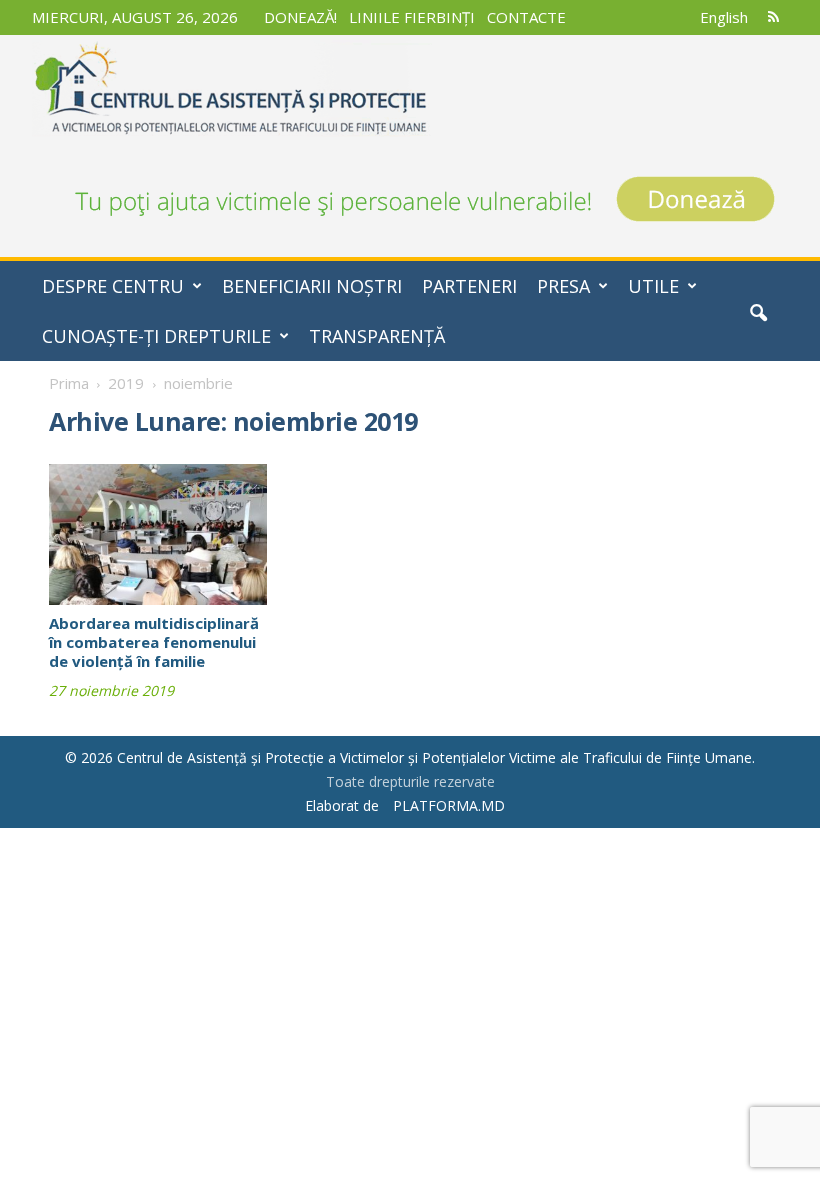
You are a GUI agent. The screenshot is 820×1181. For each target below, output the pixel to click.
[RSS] (773, 17)
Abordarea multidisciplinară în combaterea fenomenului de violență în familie (154, 642)
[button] (758, 313)
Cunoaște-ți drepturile (156, 336)
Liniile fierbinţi (412, 17)
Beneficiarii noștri (312, 286)
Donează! (300, 17)
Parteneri (469, 286)
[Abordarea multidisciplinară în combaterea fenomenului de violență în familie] (158, 534)
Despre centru (113, 286)
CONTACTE (526, 17)
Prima (69, 383)
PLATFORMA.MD (449, 805)
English (724, 17)
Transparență (377, 336)
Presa (563, 286)
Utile (653, 286)
